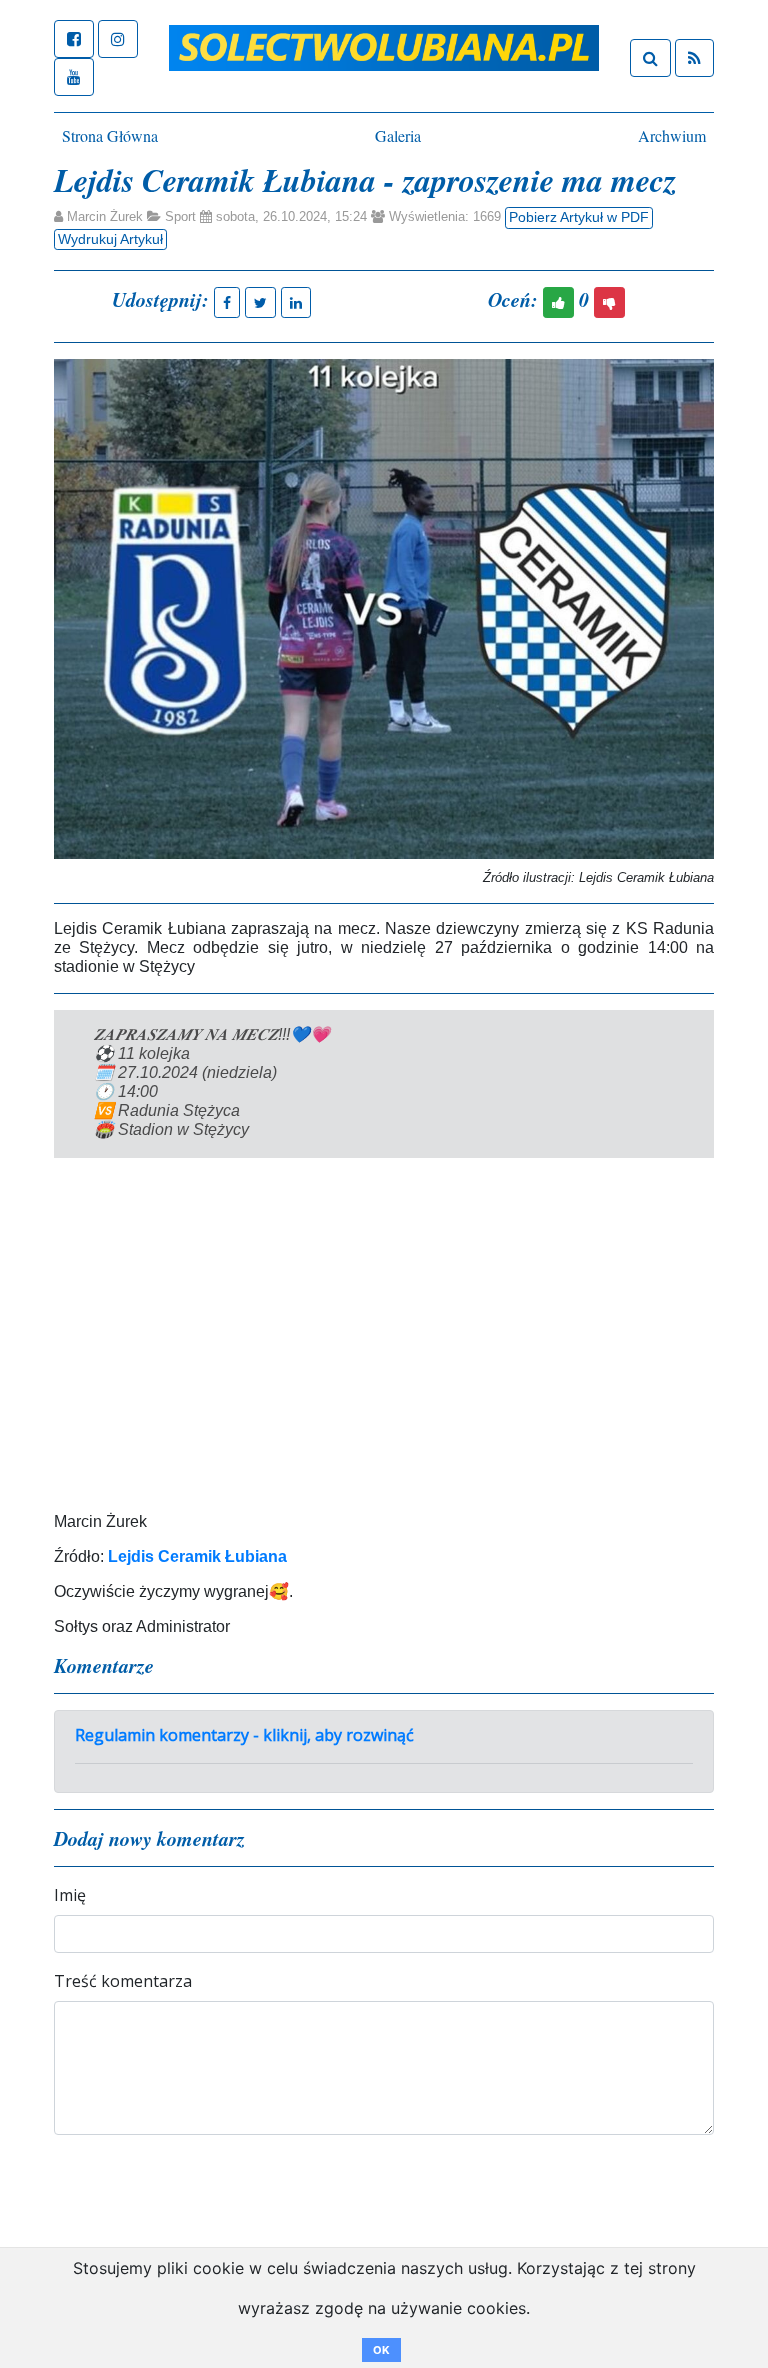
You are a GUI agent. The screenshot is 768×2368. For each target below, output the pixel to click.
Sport (180, 216)
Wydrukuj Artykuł (110, 239)
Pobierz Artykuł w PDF (579, 217)
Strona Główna (110, 135)
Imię (70, 1895)
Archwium (672, 135)
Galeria (398, 135)
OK (381, 2350)
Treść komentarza (123, 1981)
